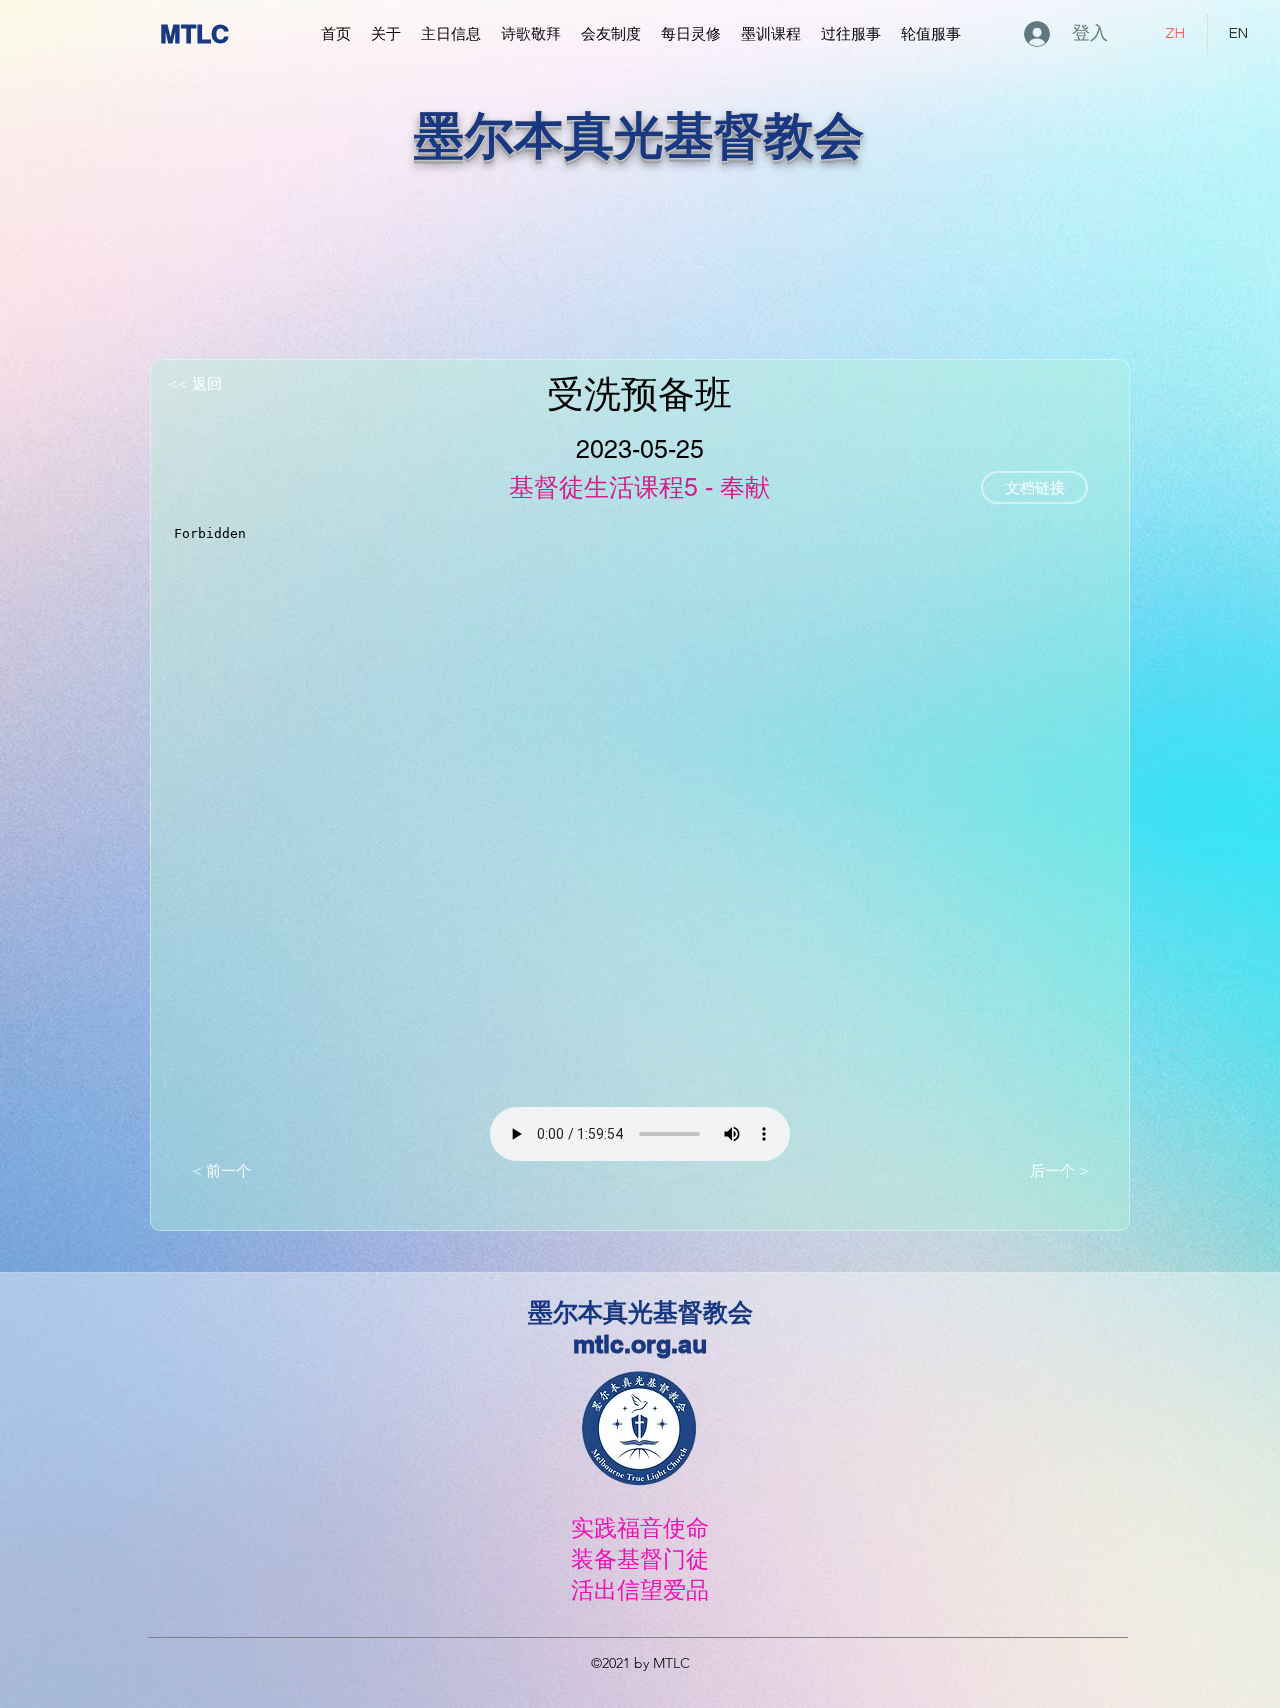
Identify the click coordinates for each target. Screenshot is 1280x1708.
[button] (386, 34)
